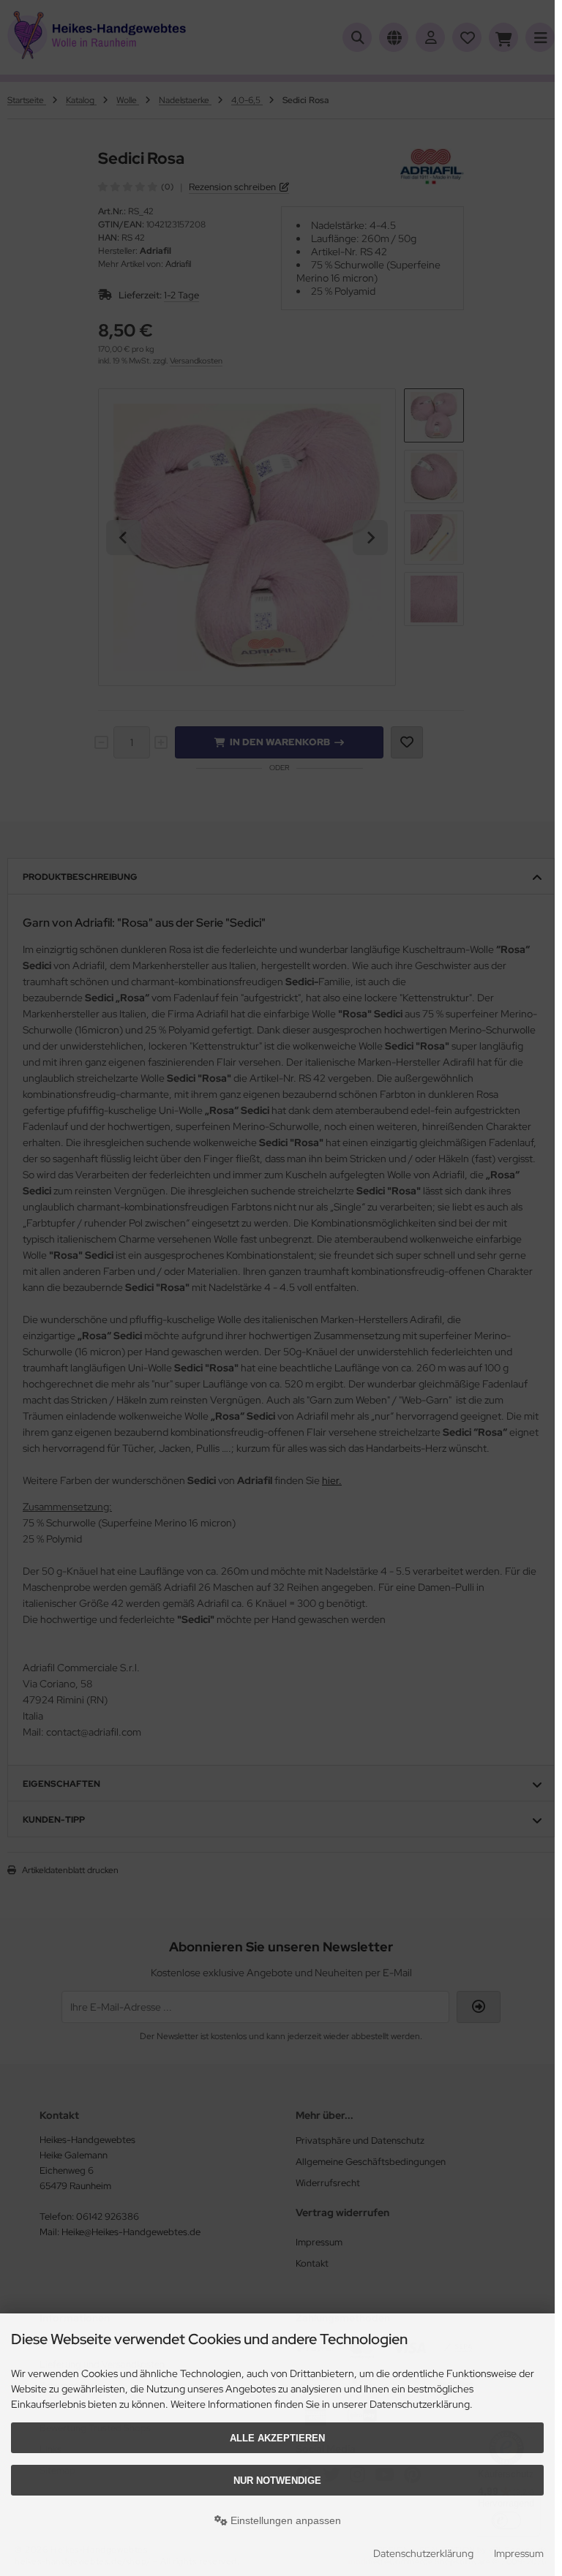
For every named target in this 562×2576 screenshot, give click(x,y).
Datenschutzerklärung (423, 2553)
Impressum (519, 2553)
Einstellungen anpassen (284, 2520)
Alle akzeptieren (277, 2438)
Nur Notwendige (277, 2481)
